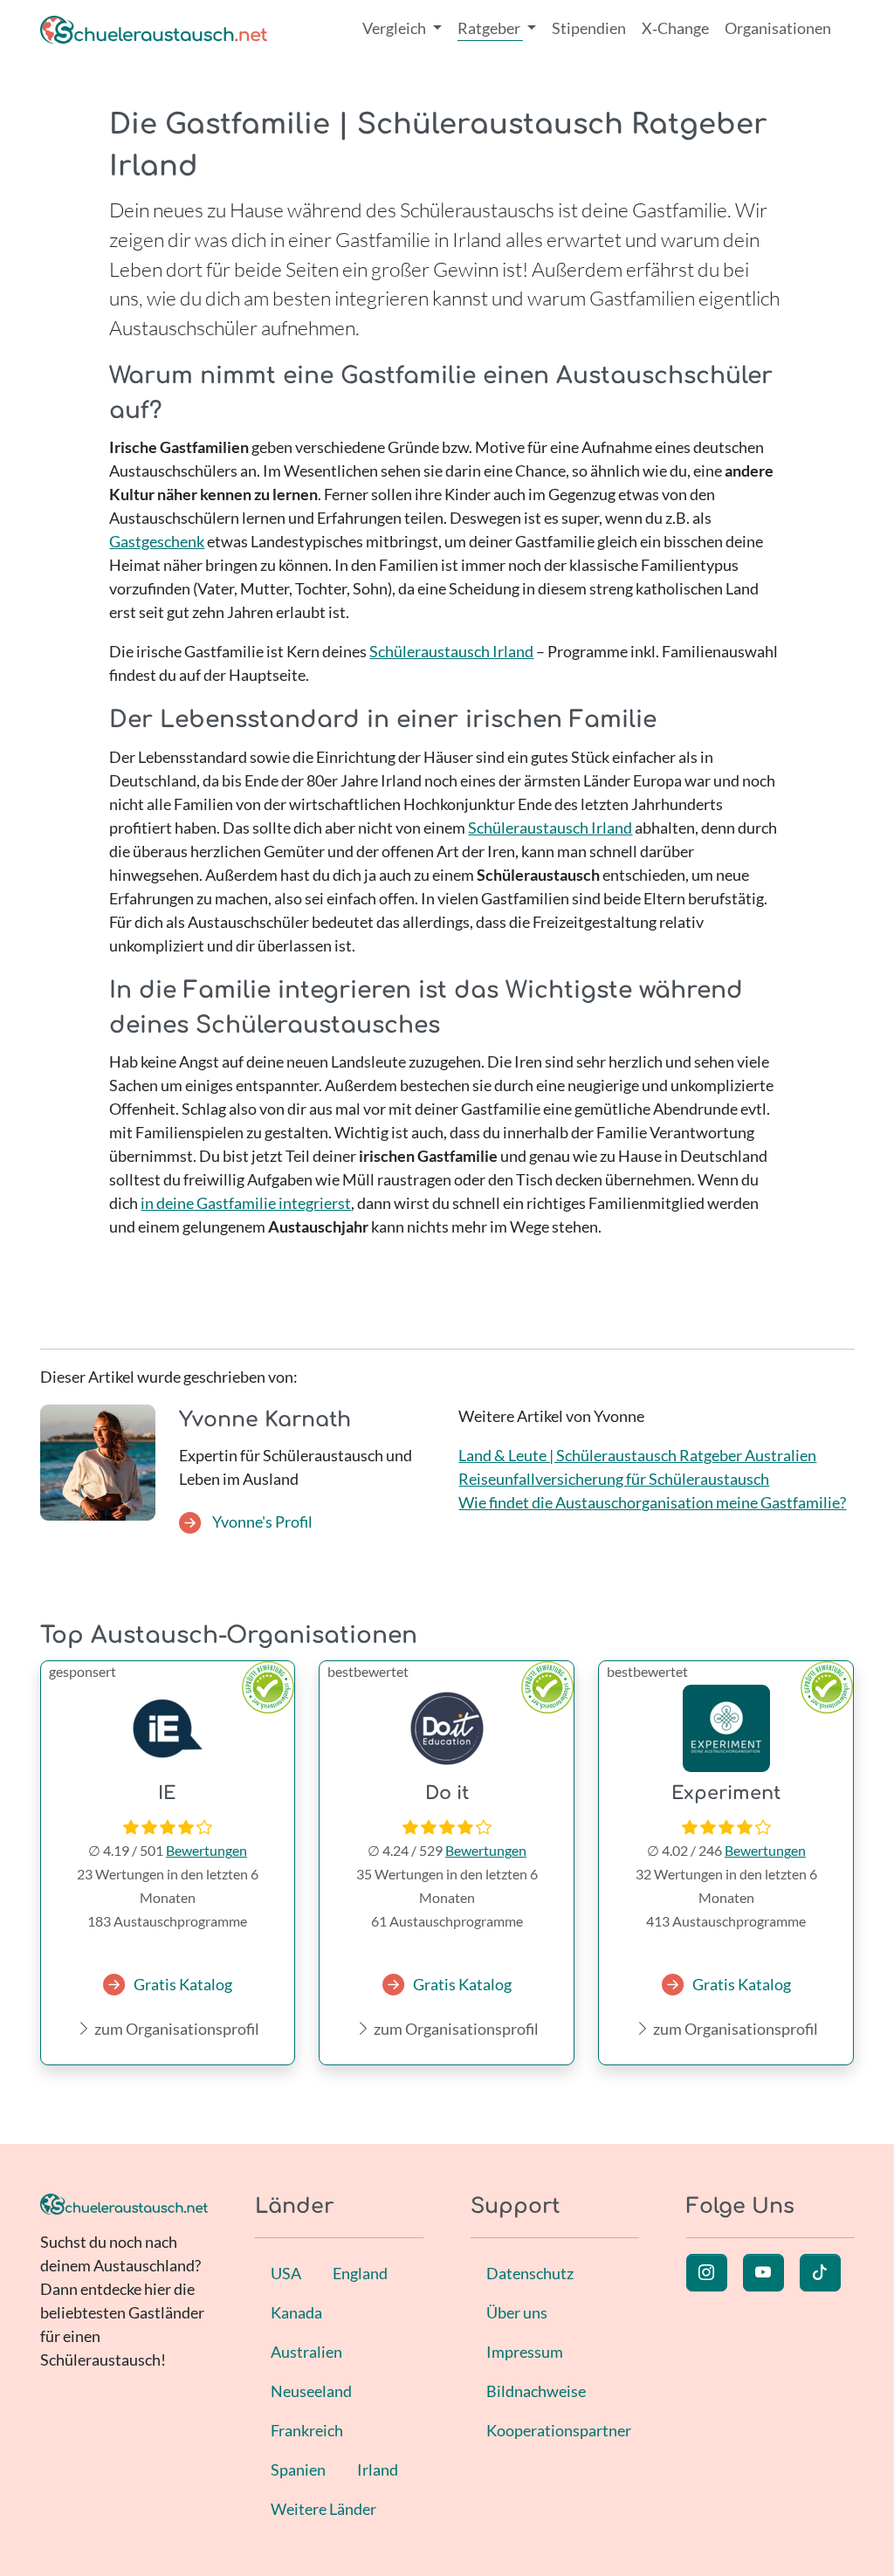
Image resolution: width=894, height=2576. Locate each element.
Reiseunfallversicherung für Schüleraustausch (614, 1479)
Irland (378, 2470)
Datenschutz (530, 2273)
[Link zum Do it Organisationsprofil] (447, 1728)
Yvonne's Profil (261, 1522)
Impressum (525, 2352)
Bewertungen (206, 1850)
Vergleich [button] (395, 28)
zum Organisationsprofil (175, 2029)
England (360, 2273)
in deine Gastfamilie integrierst (246, 1203)
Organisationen (778, 28)
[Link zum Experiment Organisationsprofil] (726, 1728)
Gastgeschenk (157, 541)
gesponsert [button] (83, 1671)
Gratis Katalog (183, 1984)
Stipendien (589, 28)
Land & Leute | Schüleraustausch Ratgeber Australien (637, 1455)
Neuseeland (311, 2391)
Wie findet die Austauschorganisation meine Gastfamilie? (652, 1502)
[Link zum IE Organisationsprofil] (168, 1728)
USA (286, 2273)
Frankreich (307, 2430)
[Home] (154, 28)
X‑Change (675, 28)
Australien (306, 2352)
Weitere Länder (323, 2509)
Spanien (298, 2470)
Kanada (296, 2312)
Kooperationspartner (559, 2430)
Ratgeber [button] (490, 28)
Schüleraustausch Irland (451, 651)
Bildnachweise (536, 2391)
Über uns (517, 2312)
